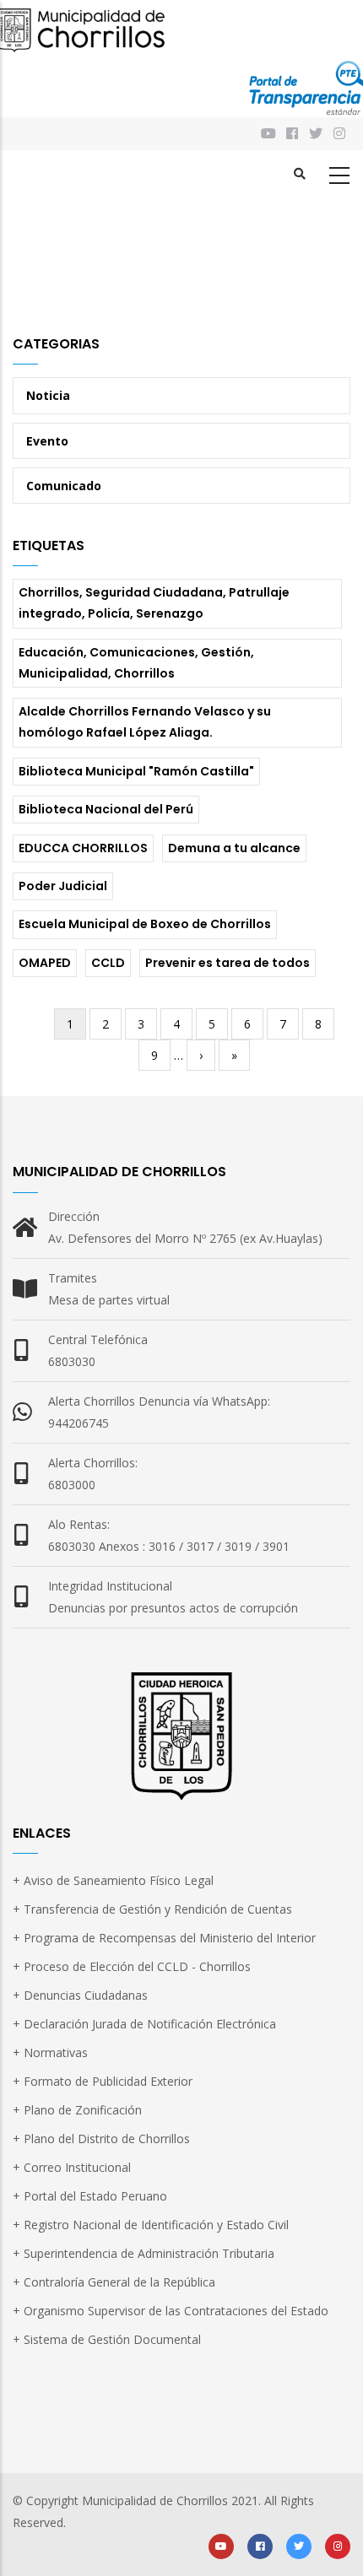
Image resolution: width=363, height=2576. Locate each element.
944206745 (79, 1423)
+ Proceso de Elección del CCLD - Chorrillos (132, 1966)
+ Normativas (50, 2052)
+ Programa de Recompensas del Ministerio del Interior (164, 1938)
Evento (47, 441)
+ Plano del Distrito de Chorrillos (101, 2139)
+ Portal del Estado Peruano (90, 2196)
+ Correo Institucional (72, 2167)
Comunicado (64, 486)
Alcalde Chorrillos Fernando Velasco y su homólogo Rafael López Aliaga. (145, 722)
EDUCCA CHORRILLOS (83, 848)
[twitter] (299, 2545)
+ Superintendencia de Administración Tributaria (144, 2253)
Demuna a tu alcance (234, 848)
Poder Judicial (63, 886)
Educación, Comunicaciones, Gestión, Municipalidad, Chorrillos (136, 663)
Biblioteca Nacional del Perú (106, 809)
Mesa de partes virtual (109, 1300)
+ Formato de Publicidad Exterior (103, 2081)
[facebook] (260, 2545)
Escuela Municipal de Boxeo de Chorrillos (145, 924)
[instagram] (341, 134)
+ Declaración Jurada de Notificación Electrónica (144, 2024)
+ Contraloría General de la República (114, 2282)
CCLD (108, 963)
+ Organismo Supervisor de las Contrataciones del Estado (171, 2311)
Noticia (48, 395)
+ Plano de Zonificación (77, 2110)
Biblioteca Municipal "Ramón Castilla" (136, 771)
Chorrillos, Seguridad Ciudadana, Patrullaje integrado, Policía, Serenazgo (154, 603)
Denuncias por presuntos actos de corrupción (173, 1608)
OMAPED (45, 963)
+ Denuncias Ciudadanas (80, 1995)
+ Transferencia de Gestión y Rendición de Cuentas (152, 1909)
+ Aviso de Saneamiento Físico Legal (113, 1880)
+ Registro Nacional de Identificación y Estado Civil (151, 2225)
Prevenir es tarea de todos (228, 963)
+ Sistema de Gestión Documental (107, 2339)
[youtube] (221, 2545)
